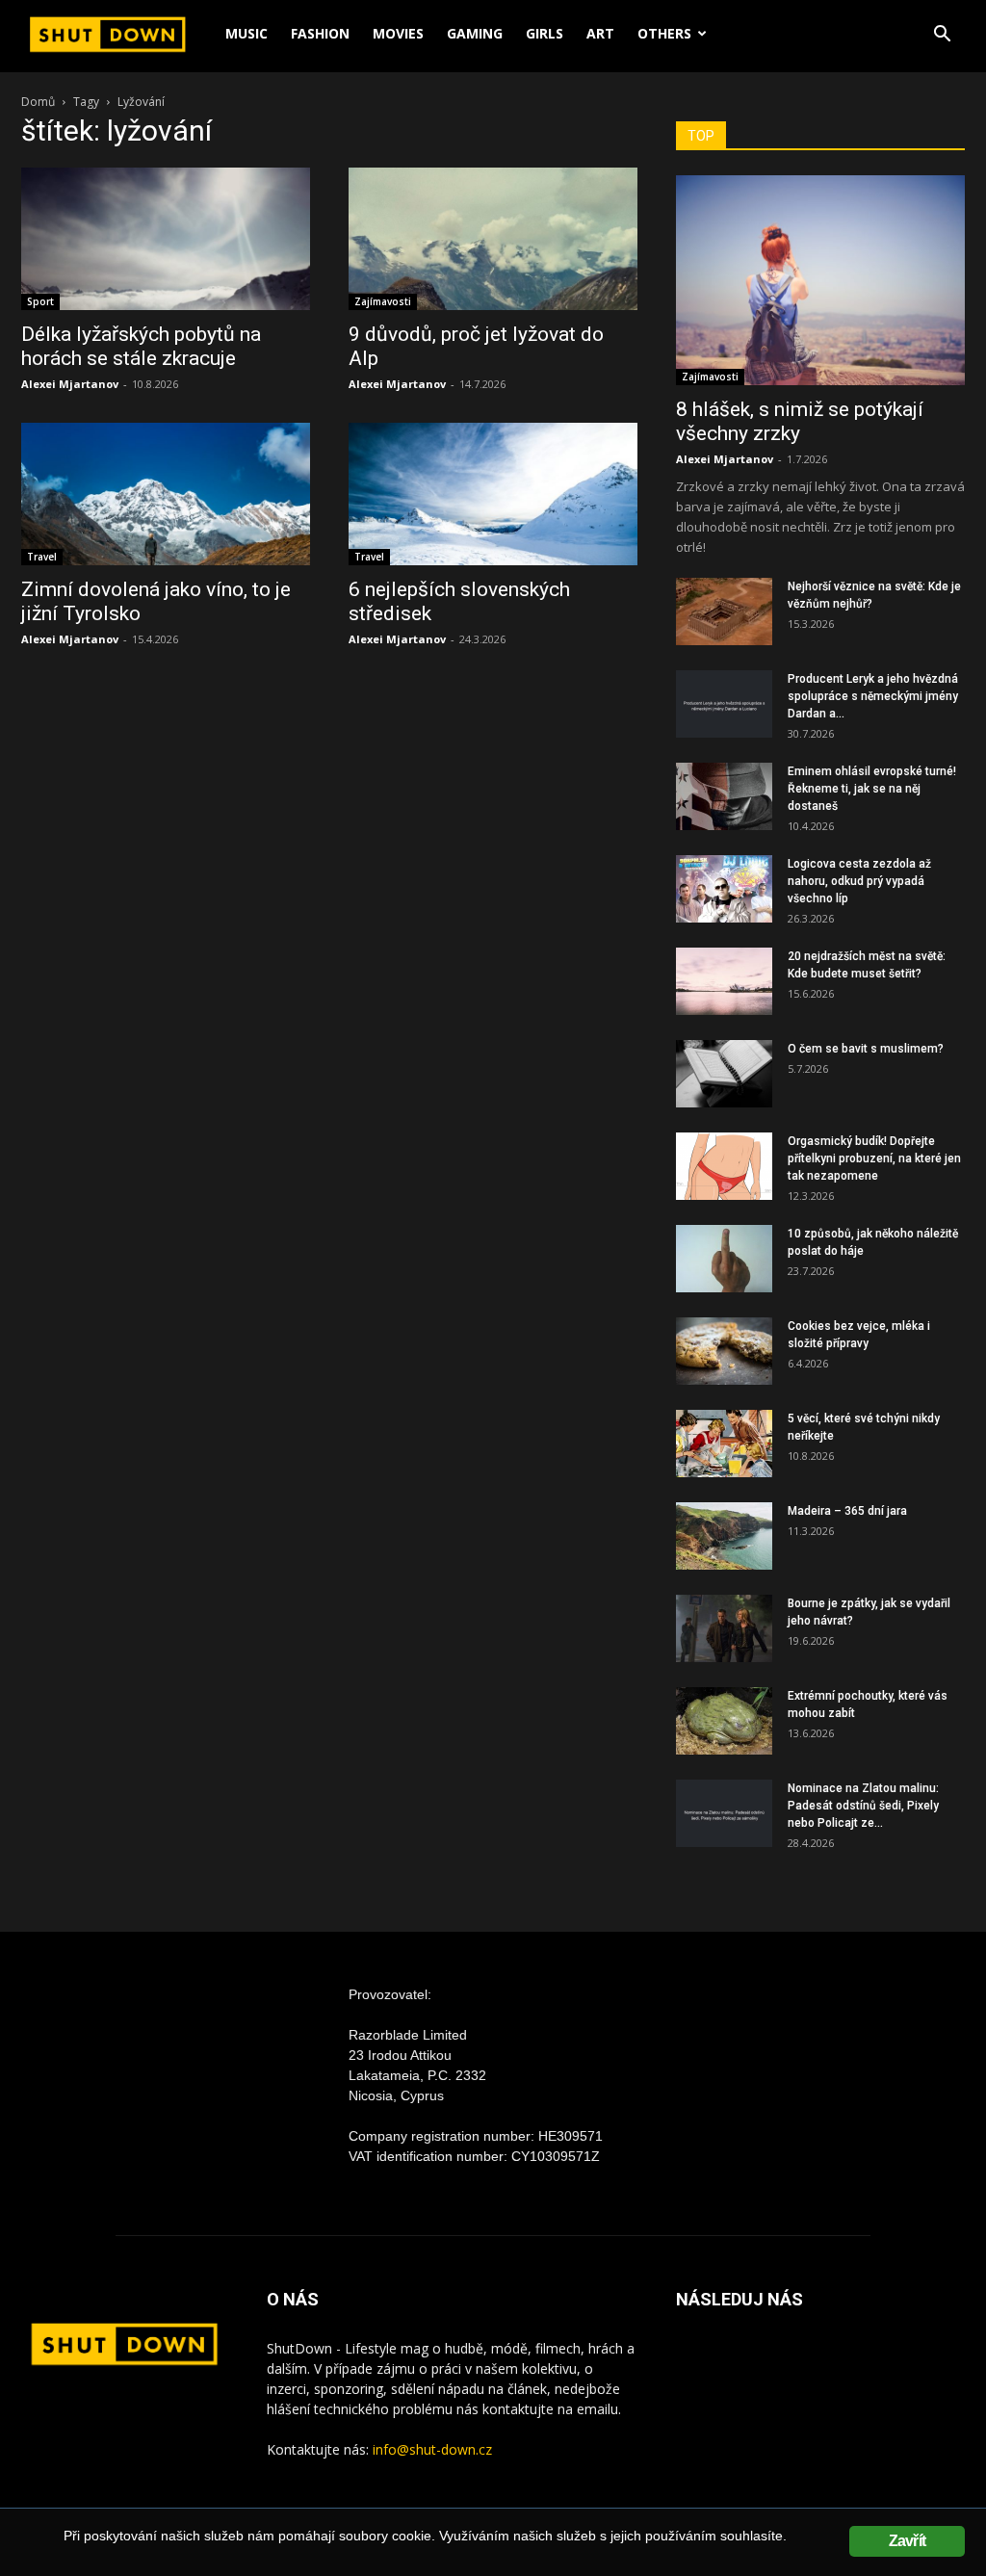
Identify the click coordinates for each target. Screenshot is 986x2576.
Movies (398, 33)
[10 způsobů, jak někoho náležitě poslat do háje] (724, 1259)
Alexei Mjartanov (70, 384)
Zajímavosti (383, 301)
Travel (42, 557)
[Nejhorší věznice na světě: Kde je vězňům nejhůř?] (724, 611)
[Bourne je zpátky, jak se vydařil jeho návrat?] (724, 1628)
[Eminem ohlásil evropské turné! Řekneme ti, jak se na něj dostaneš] (724, 796)
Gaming (475, 33)
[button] (942, 36)
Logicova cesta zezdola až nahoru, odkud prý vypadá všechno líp (859, 881)
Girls (545, 33)
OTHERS (664, 33)
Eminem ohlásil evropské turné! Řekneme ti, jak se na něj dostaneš (872, 789)
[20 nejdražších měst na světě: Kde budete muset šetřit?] (724, 981)
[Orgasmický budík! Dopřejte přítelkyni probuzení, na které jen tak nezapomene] (724, 1166)
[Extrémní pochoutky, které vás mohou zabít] (724, 1721)
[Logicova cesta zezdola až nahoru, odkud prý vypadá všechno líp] (724, 889)
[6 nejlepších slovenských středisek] (493, 494)
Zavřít (907, 2541)
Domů (38, 102)
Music (246, 33)
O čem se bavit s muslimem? (866, 1049)
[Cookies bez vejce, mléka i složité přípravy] (724, 1351)
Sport (40, 301)
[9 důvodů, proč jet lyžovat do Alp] (493, 239)
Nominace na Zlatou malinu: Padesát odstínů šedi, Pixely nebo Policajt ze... (863, 1806)
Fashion (320, 33)
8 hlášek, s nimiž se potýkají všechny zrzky (800, 421)
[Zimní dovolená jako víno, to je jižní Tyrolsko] (166, 494)
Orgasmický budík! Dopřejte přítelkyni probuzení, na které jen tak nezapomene (874, 1158)
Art (600, 33)
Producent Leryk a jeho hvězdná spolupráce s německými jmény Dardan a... (873, 696)
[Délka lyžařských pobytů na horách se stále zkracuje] (166, 239)
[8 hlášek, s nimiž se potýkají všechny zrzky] (820, 280)
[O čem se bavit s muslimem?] (724, 1074)
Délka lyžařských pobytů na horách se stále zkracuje (141, 346)
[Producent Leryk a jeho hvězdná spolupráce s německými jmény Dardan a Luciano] (724, 704)
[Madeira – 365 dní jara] (724, 1536)
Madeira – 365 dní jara (847, 1511)
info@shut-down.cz (432, 2449)
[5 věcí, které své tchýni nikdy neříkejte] (724, 1444)
